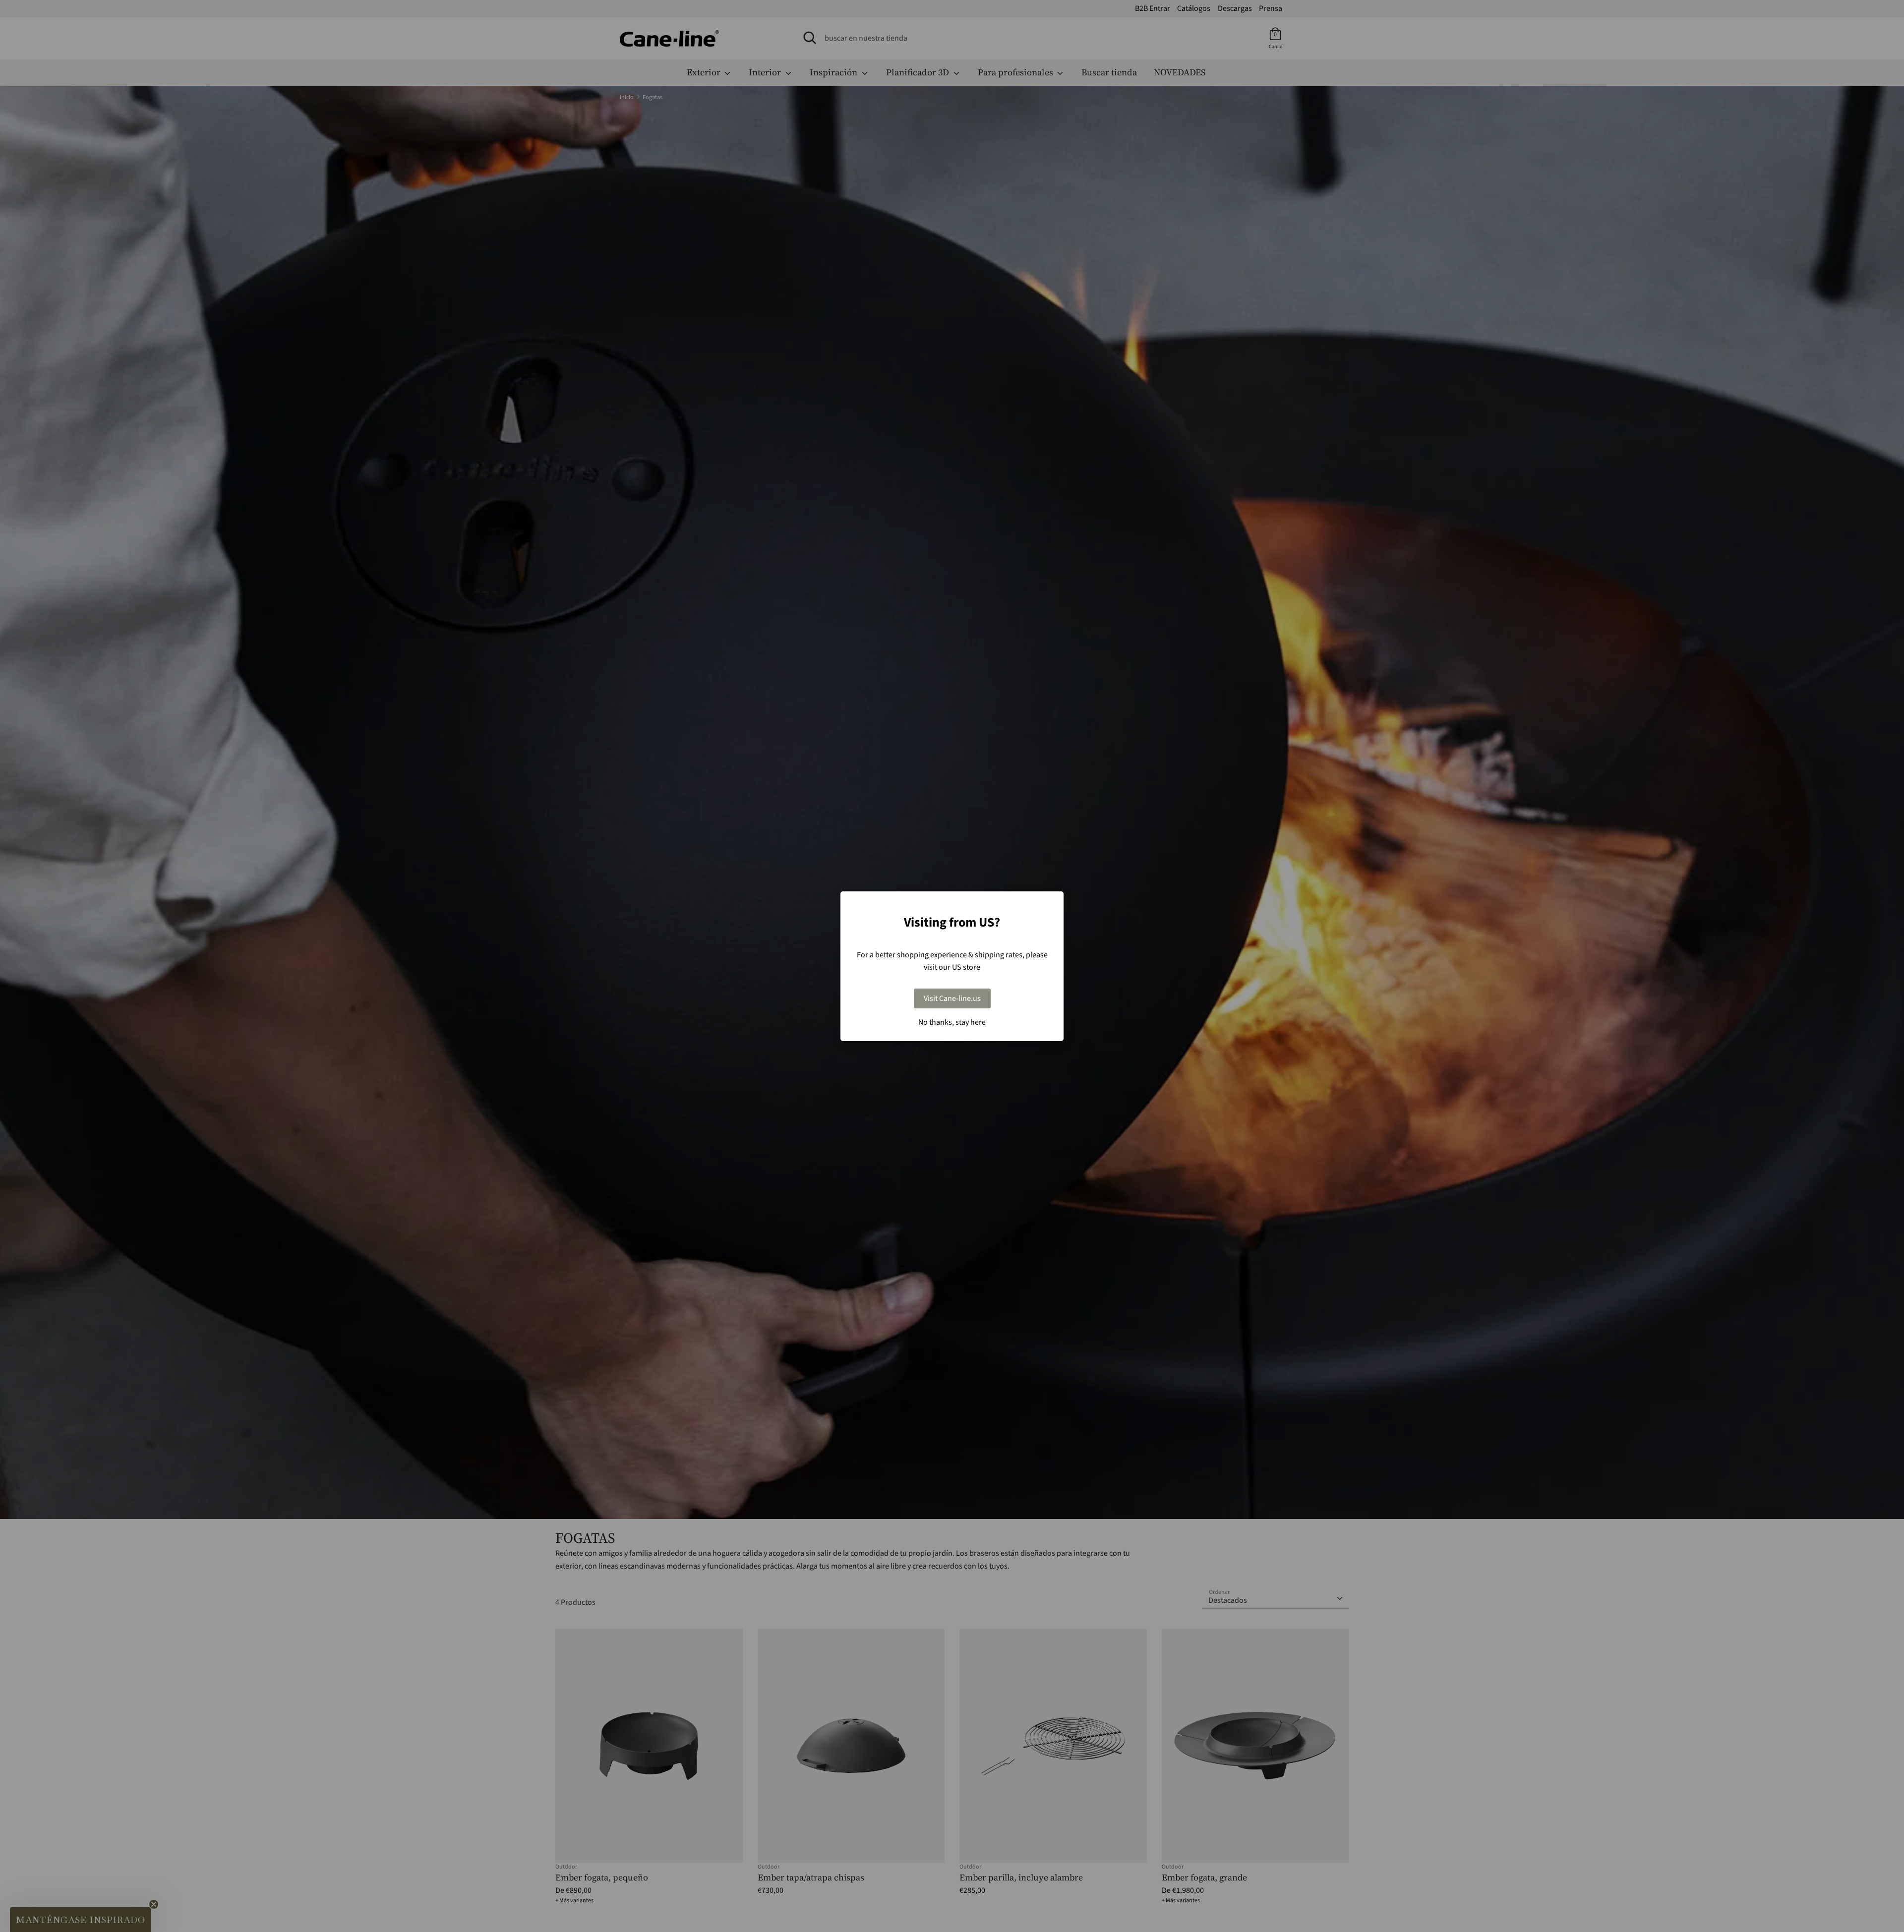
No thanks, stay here (952, 1022)
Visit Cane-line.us (952, 998)
